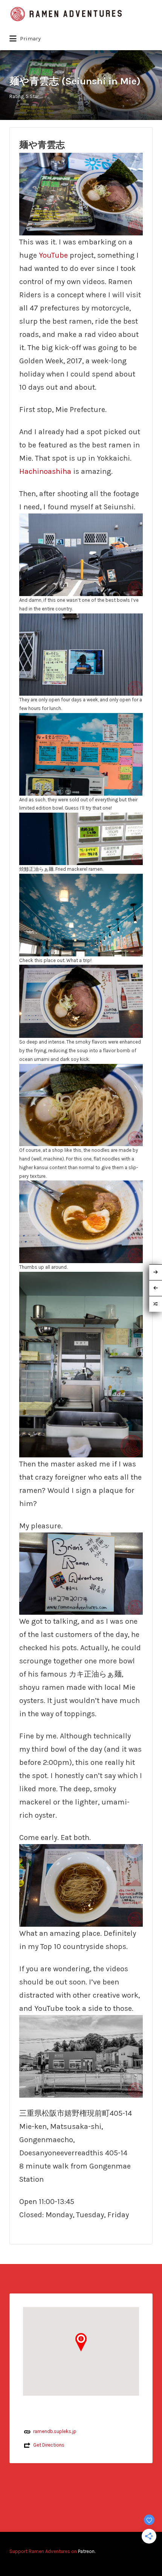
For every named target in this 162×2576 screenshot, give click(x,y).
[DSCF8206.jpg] (81, 554)
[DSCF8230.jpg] (81, 1573)
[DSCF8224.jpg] (81, 914)
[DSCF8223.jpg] (81, 838)
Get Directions (49, 2445)
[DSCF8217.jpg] (81, 194)
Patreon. (87, 2551)
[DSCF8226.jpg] (81, 1364)
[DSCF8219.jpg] (81, 1221)
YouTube (53, 255)
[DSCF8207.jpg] (81, 654)
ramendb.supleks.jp (55, 2431)
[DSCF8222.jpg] (81, 754)
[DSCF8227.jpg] (81, 1885)
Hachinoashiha (45, 471)
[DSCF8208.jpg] (81, 2056)
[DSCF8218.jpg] (81, 1104)
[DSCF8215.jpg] (81, 1001)
